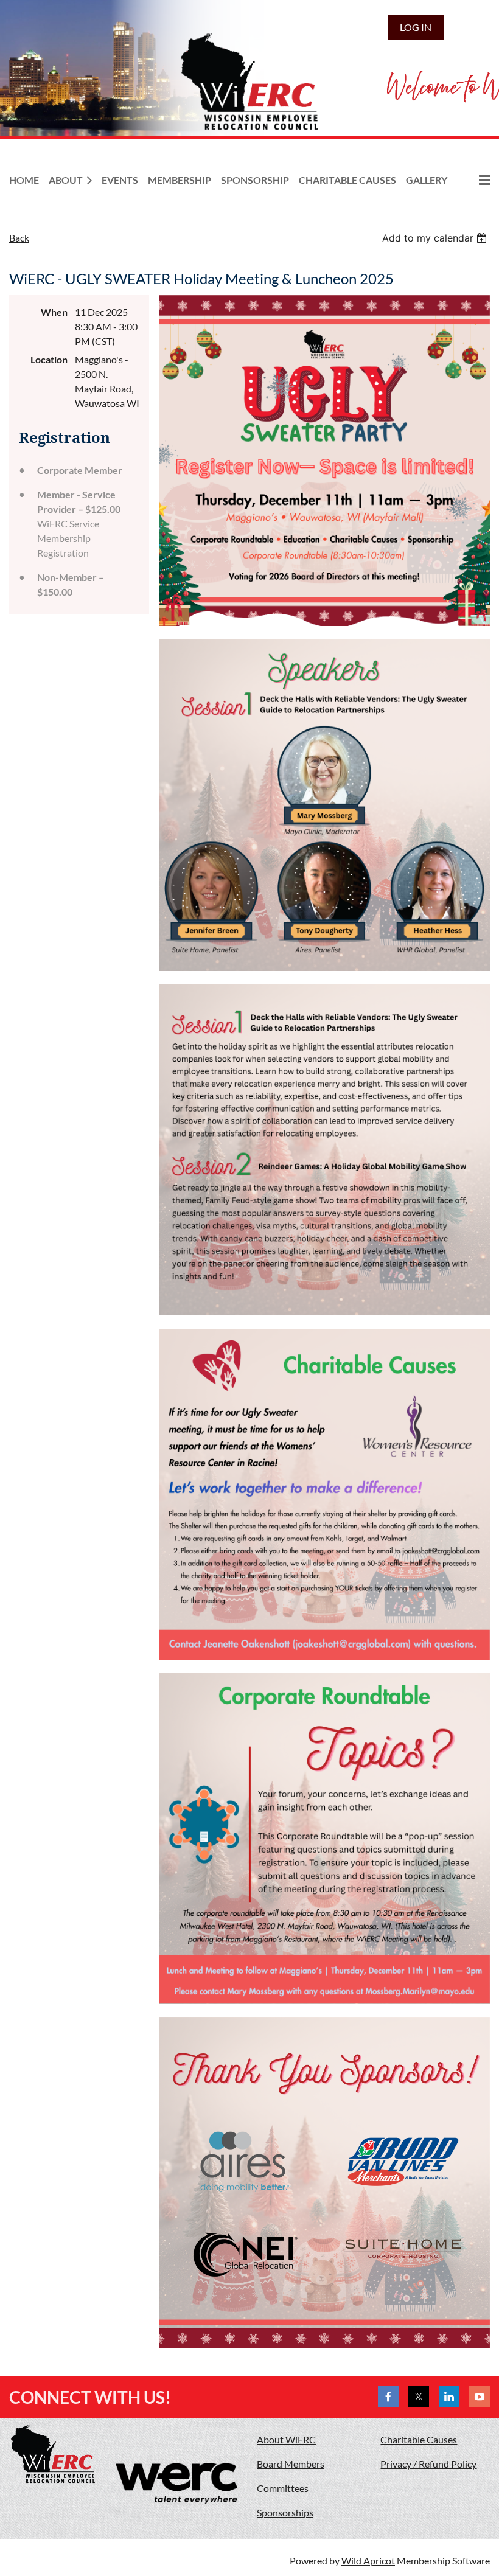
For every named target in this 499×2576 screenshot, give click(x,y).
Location (49, 359)
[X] (419, 2397)
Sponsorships (285, 2512)
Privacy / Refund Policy (428, 2464)
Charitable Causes (419, 2439)
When (54, 312)
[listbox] (436, 238)
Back (19, 238)
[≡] (473, 180)
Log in (416, 27)
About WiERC (286, 2439)
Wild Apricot (368, 2560)
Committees (283, 2488)
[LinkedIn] (449, 2397)
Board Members (291, 2464)
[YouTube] (480, 2397)
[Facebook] (388, 2397)
